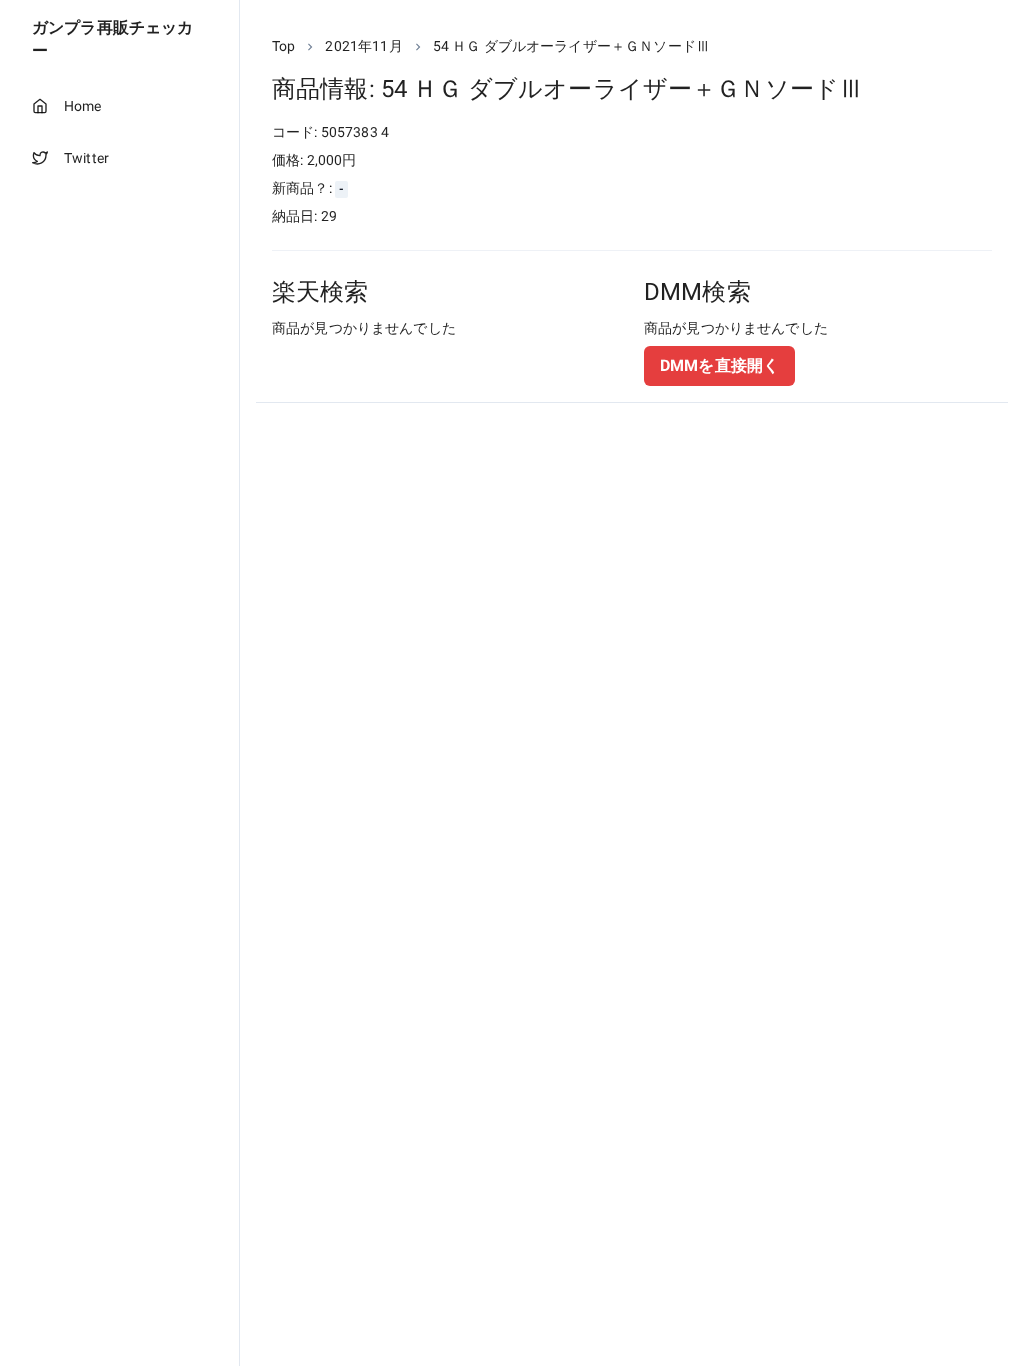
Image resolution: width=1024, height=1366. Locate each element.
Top (283, 46)
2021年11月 (363, 46)
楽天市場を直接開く (360, 365)
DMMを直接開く (719, 365)
